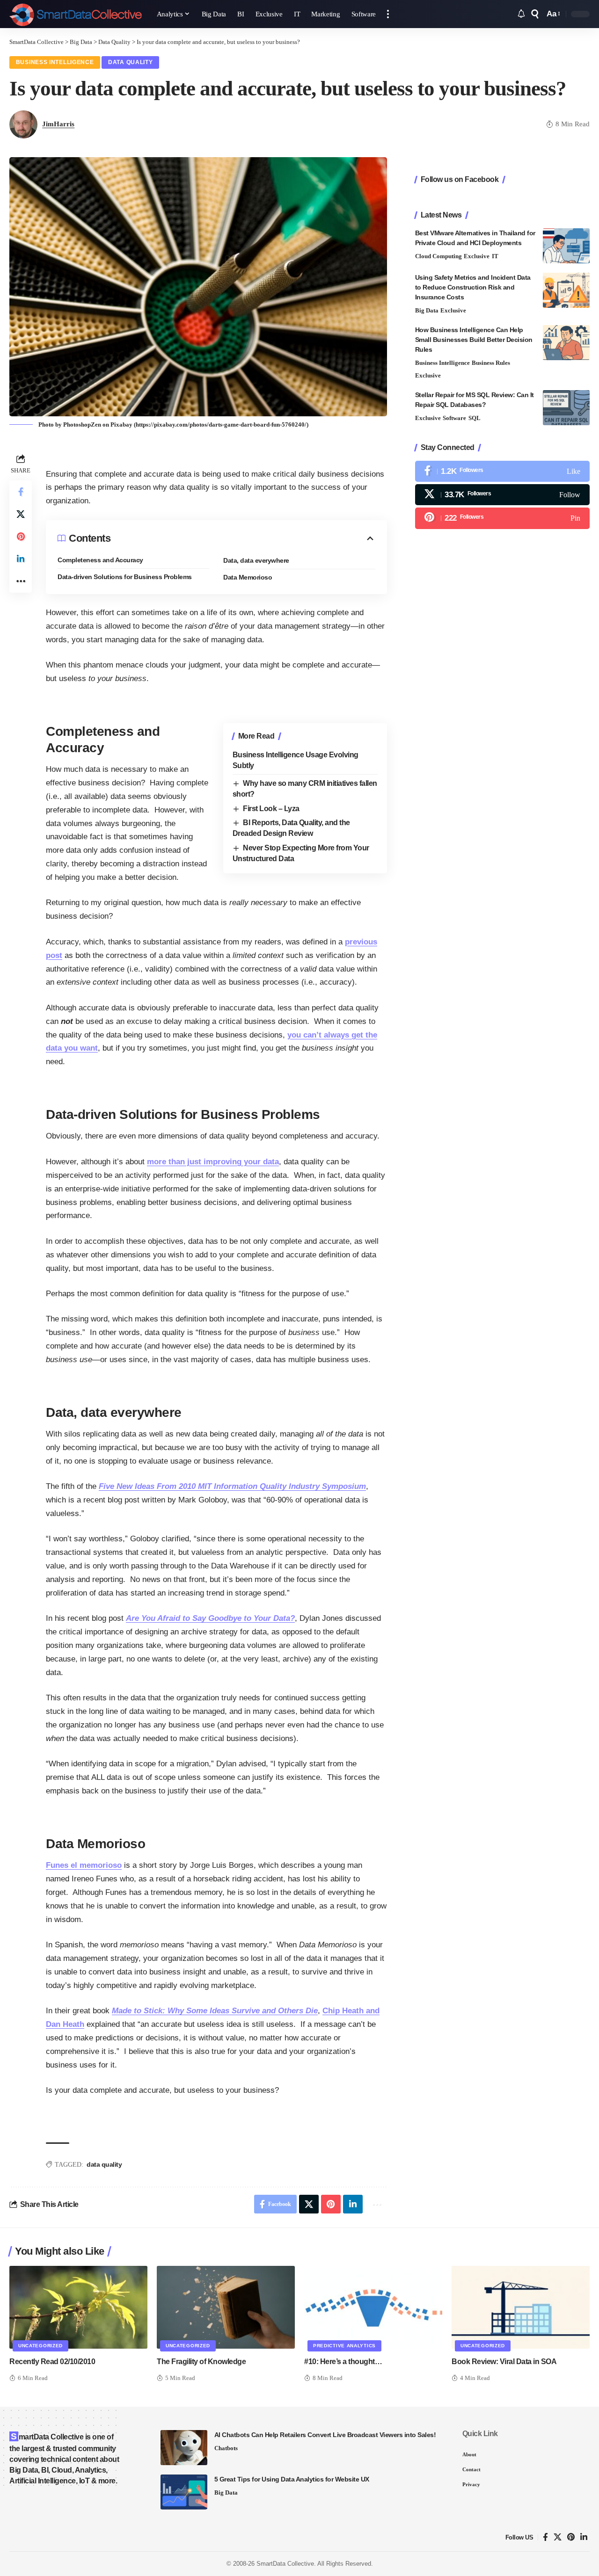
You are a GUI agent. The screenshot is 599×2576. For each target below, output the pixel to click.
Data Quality (130, 62)
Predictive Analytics (344, 2346)
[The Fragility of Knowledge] (226, 2307)
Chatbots (226, 2448)
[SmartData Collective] (76, 14)
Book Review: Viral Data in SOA (504, 2362)
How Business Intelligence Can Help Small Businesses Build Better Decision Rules (474, 340)
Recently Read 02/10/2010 (52, 2362)
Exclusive (477, 256)
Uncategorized (40, 2346)
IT (495, 256)
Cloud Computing (438, 256)
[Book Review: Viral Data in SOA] (521, 2307)
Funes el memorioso (84, 1865)
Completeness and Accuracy (100, 560)
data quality (104, 2164)
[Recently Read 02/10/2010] (78, 2307)
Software (454, 418)
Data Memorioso (248, 577)
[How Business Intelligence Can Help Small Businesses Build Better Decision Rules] (566, 343)
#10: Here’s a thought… (343, 2362)
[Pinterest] (502, 518)
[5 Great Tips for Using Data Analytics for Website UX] (184, 2492)
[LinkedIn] (584, 2537)
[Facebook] (502, 471)
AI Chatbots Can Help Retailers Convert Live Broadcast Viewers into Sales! (325, 2435)
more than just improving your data (213, 1162)
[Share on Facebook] (21, 492)
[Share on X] (21, 514)
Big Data (427, 310)
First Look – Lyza (271, 809)
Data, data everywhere (256, 560)
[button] (388, 14)
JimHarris (58, 124)
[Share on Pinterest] (21, 537)
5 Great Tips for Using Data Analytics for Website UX (292, 2479)
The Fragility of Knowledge (201, 2362)
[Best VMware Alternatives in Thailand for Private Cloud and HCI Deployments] (566, 246)
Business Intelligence (55, 62)
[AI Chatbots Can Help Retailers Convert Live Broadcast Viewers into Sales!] (184, 2448)
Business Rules (491, 363)
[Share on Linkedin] (21, 559)
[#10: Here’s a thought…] (373, 2307)
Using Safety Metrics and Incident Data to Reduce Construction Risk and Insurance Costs (473, 287)
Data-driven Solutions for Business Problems (125, 577)
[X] (502, 495)
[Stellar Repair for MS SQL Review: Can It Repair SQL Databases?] (566, 408)
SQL (475, 418)
